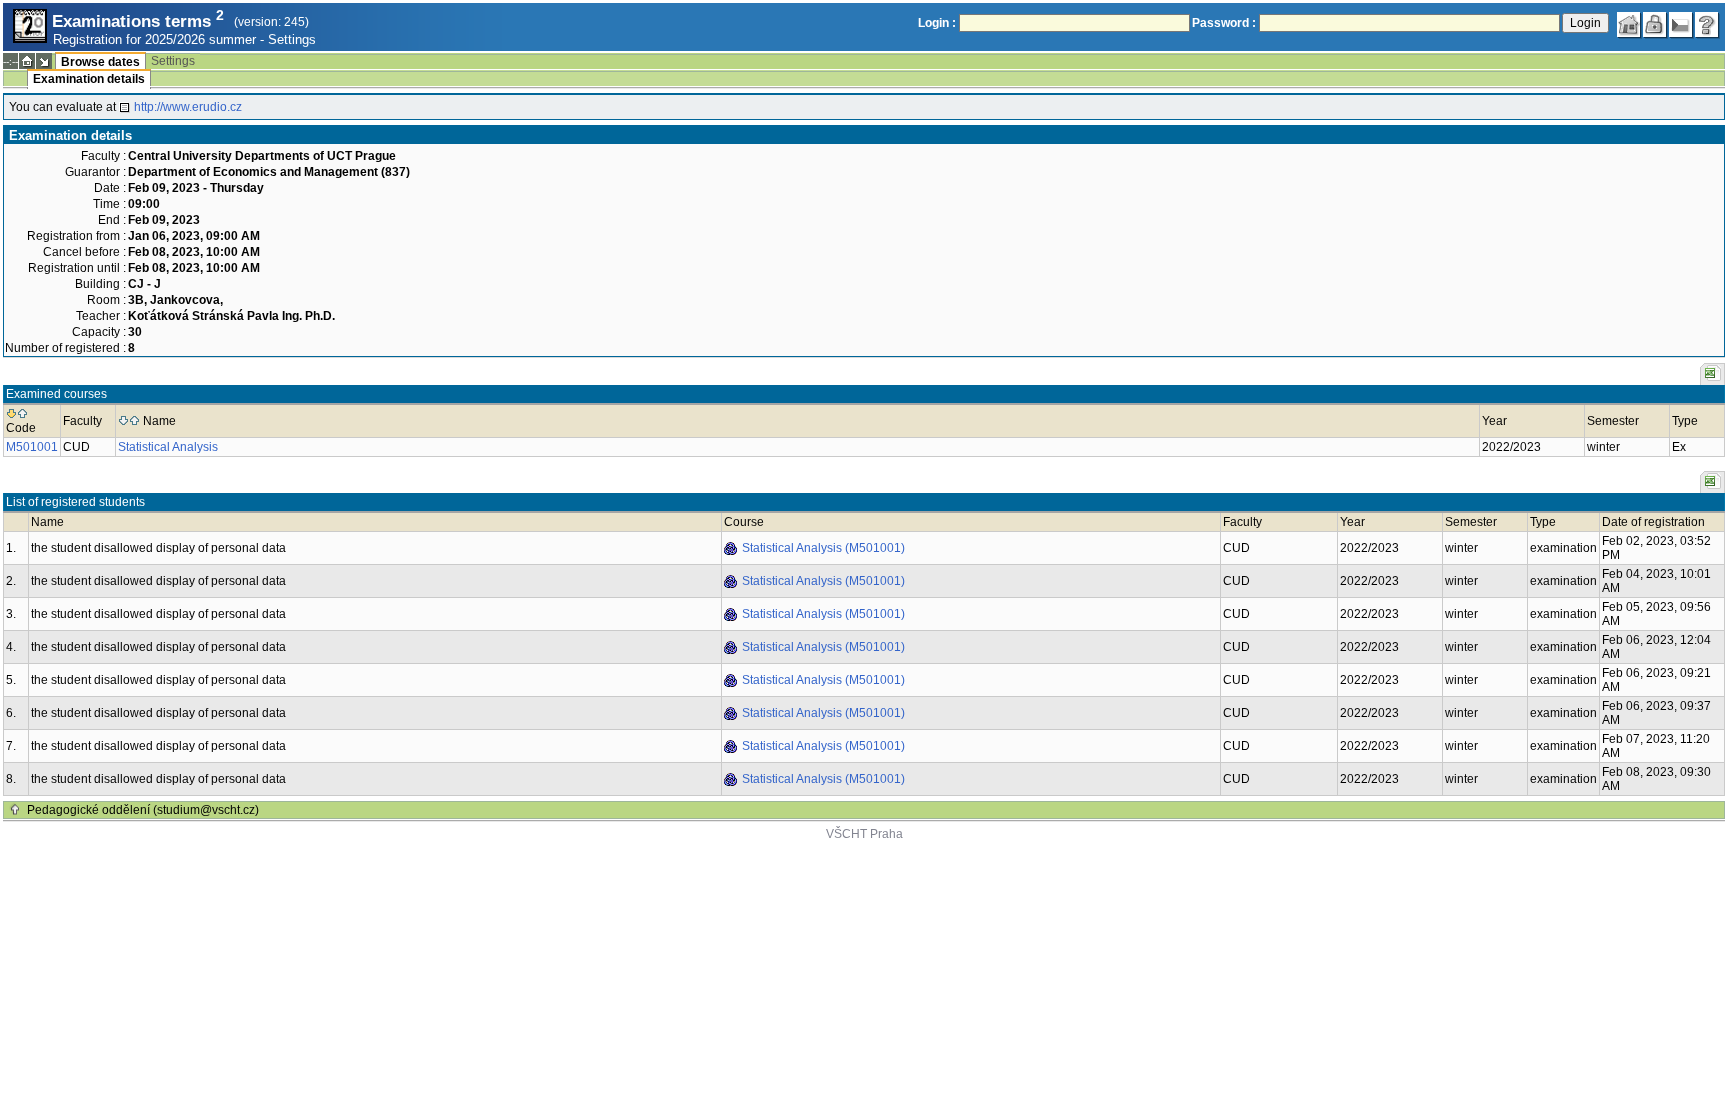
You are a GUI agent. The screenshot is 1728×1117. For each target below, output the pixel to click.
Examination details (89, 79)
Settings (292, 39)
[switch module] (44, 61)
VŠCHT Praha (864, 834)
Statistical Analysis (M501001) (823, 548)
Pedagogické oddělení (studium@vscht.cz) (143, 810)
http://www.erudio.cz (188, 107)
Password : (1224, 23)
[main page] (1629, 25)
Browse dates (100, 62)
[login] (1655, 25)
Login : (937, 23)
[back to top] (15, 810)
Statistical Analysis (168, 447)
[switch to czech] (1681, 25)
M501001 (32, 447)
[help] (1707, 25)
